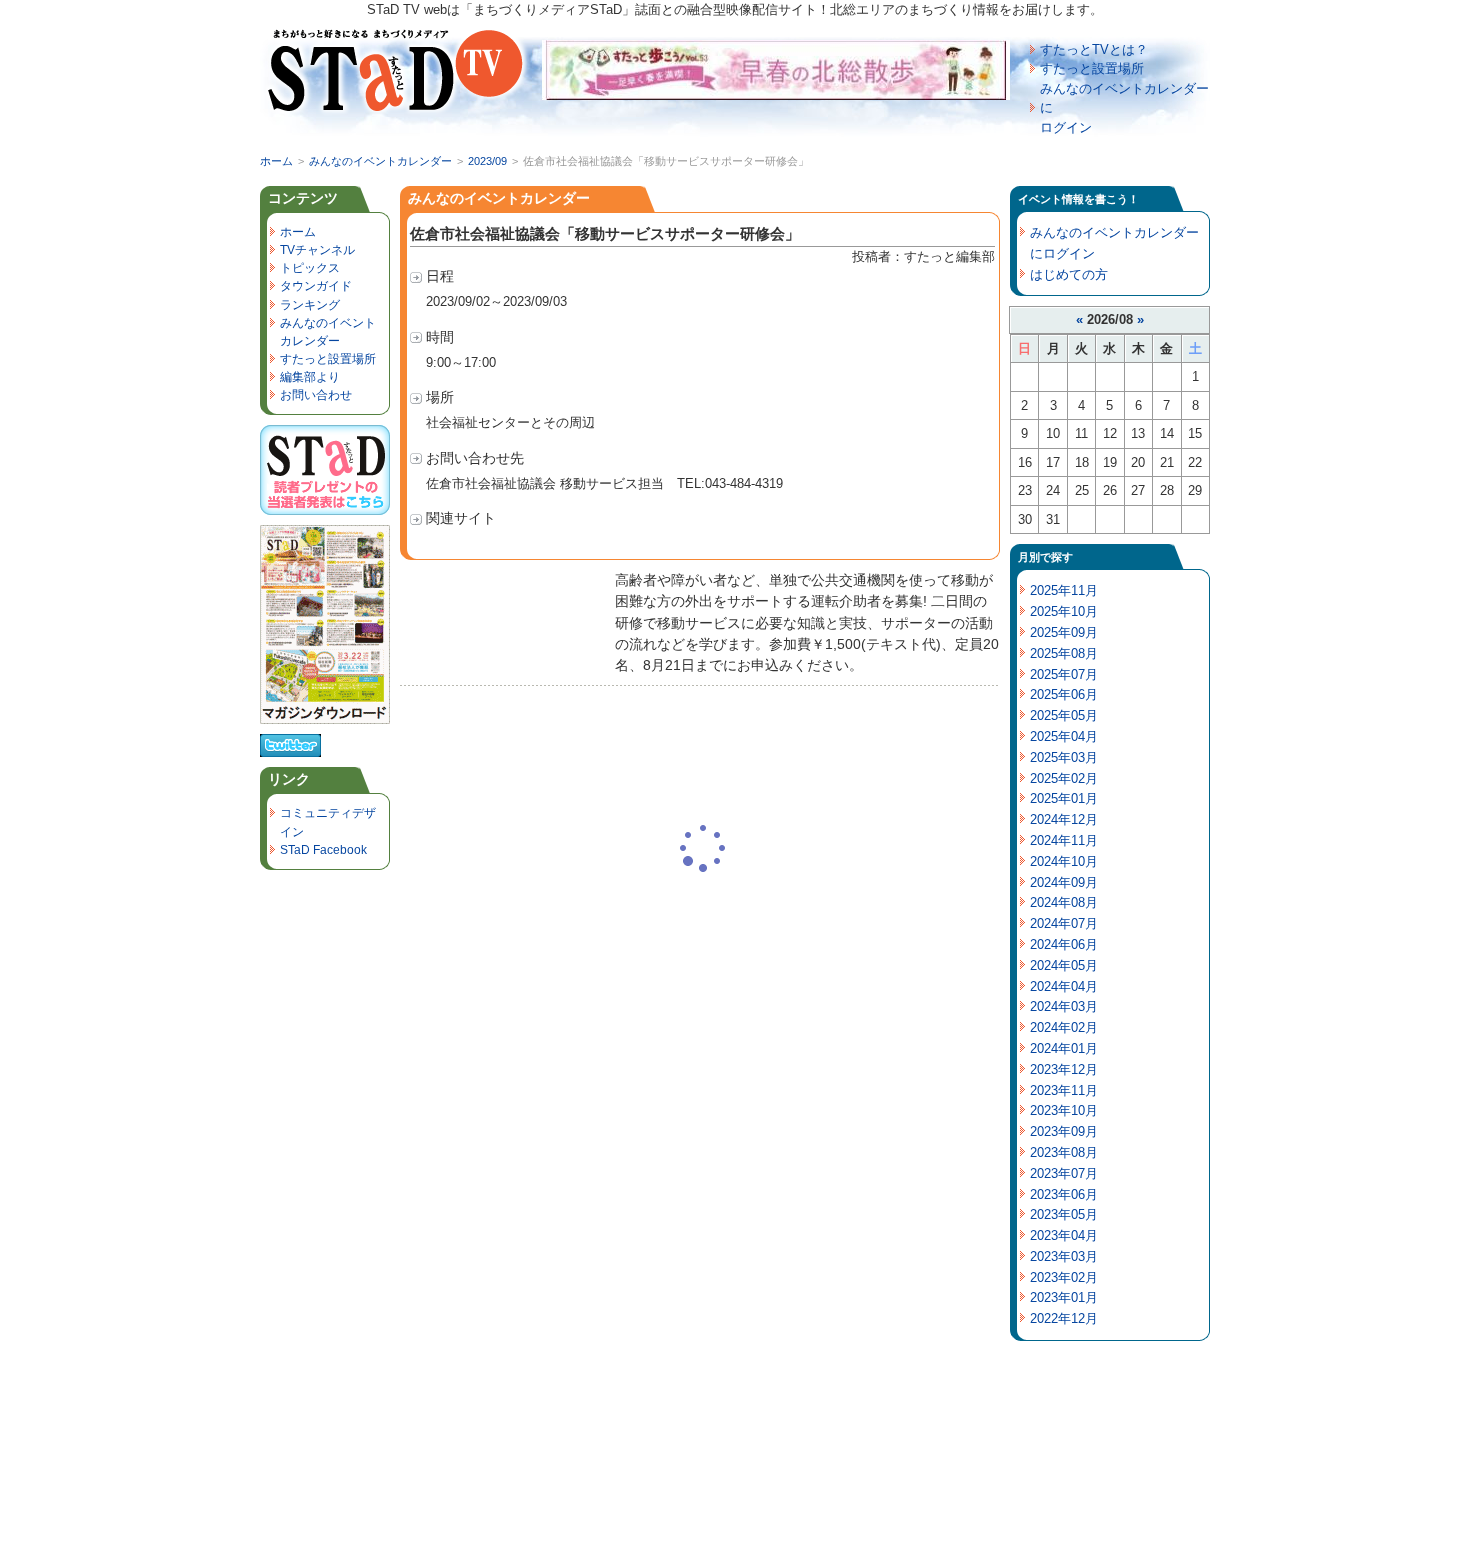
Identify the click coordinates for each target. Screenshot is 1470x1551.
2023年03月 (1064, 1256)
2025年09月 (1064, 632)
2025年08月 (1064, 653)
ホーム (276, 161)
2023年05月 (1064, 1214)
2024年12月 (1064, 819)
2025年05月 (1064, 715)
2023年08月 (1064, 1152)
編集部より (310, 377)
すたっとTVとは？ (1094, 49)
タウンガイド (316, 286)
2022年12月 (1064, 1318)
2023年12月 (1064, 1069)
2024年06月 (1064, 944)
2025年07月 (1064, 674)
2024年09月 (1064, 882)
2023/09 (487, 161)
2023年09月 (1064, 1131)
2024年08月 (1064, 902)
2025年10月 (1064, 611)
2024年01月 (1064, 1048)
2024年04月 (1064, 986)
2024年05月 (1064, 965)
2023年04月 (1064, 1235)
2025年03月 (1064, 757)
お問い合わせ (316, 395)
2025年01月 (1064, 798)
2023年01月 (1064, 1297)
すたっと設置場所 (1092, 68)
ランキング (310, 305)
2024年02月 (1064, 1027)
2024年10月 (1064, 861)
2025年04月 (1064, 736)
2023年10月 (1064, 1110)
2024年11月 (1064, 840)
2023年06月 (1064, 1194)
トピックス (310, 268)
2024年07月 (1064, 923)
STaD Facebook (323, 850)
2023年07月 (1064, 1173)
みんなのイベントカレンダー (380, 161)
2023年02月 (1064, 1277)
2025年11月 (1064, 590)
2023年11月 (1064, 1090)
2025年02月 (1064, 778)
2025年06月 (1064, 694)
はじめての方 (1069, 274)
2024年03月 (1064, 1006)
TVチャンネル (317, 250)
